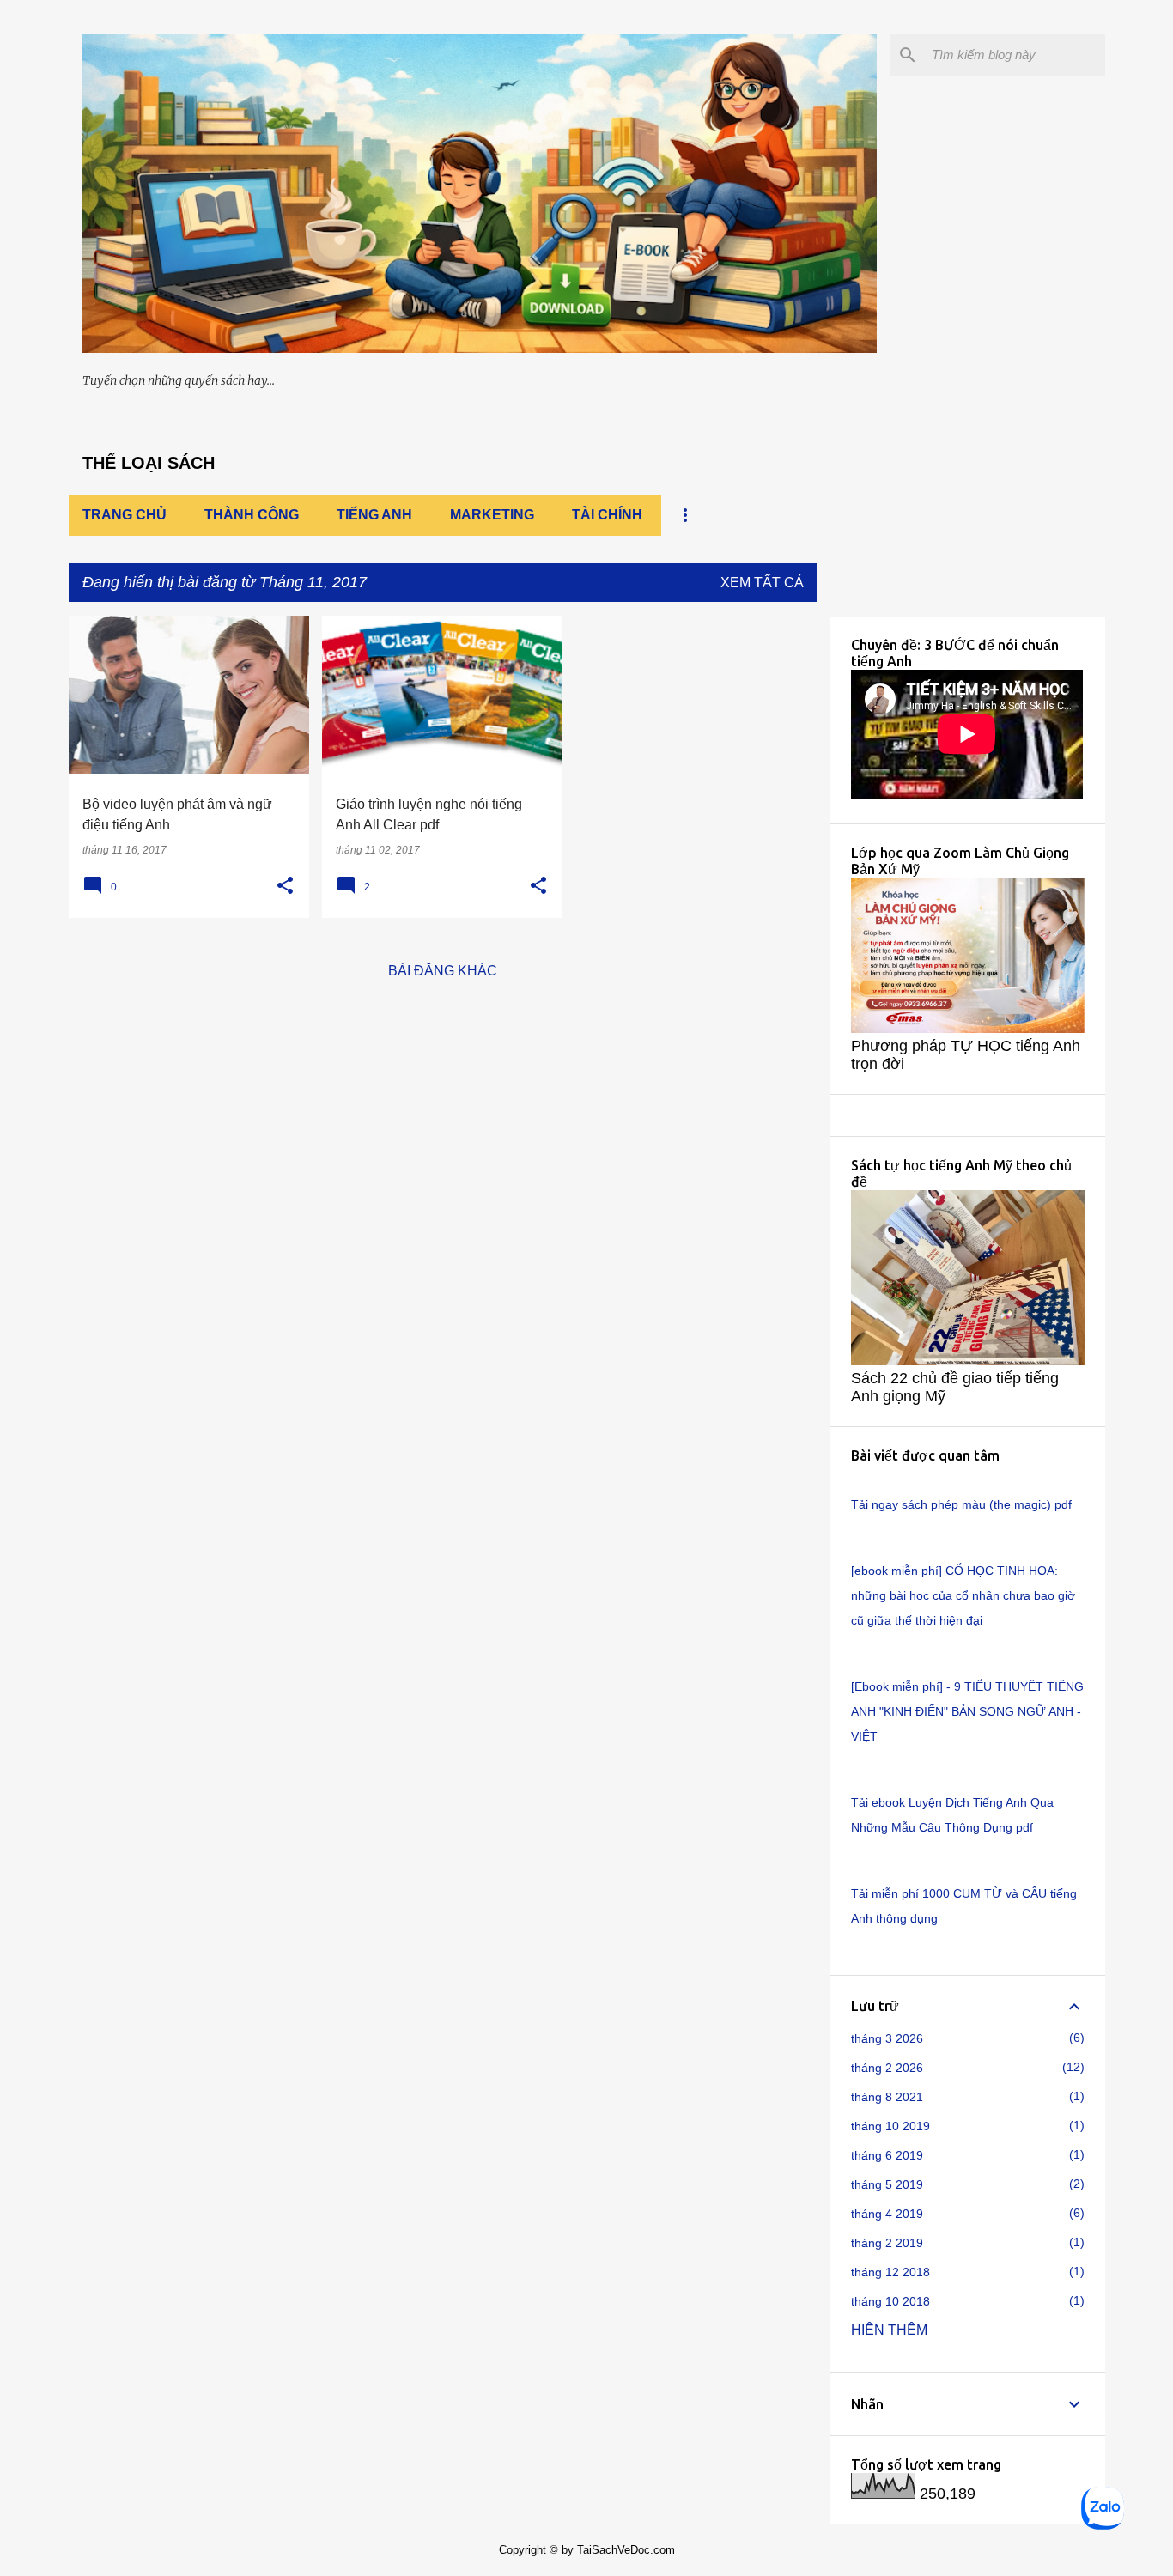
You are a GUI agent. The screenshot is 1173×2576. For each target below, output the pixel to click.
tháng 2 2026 (887, 2068)
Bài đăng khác (443, 971)
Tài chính (607, 515)
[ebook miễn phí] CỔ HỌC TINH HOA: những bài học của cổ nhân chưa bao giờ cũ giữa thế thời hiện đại (963, 1595)
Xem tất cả (762, 583)
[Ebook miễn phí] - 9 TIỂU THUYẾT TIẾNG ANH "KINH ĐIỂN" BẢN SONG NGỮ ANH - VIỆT (967, 1711)
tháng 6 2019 (887, 2155)
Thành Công (252, 515)
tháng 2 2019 (887, 2243)
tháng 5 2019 (887, 2184)
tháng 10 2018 (890, 2301)
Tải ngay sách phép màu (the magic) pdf (961, 1504)
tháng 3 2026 (887, 2038)
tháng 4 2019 (887, 2214)
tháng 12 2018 (890, 2272)
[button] (285, 886)
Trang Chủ (125, 515)
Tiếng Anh (374, 515)
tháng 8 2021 (887, 2097)
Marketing (492, 515)
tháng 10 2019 (890, 2126)
